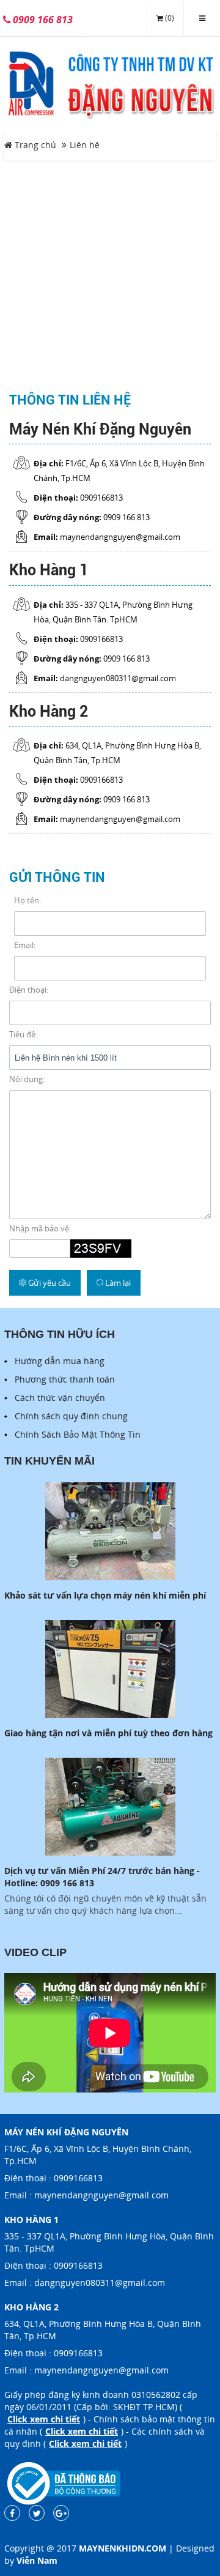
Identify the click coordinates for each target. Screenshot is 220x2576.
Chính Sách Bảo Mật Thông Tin (78, 1434)
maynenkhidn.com (123, 2548)
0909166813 (78, 2178)
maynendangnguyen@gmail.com (101, 2195)
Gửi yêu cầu (49, 1283)
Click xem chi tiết (44, 2419)
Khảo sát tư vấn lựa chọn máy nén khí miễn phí (105, 1595)
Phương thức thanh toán (65, 1379)
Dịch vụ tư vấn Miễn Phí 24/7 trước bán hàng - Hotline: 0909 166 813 (102, 1877)
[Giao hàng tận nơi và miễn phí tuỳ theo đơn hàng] (110, 1669)
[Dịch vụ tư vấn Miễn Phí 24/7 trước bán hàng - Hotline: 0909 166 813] (110, 1807)
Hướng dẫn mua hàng (60, 1361)
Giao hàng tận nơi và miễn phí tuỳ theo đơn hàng (108, 1733)
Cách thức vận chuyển (60, 1398)
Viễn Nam (37, 2560)
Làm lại (117, 1283)
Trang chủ (34, 145)
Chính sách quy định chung (71, 1416)
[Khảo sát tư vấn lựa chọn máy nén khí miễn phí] (110, 1531)
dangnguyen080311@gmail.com (100, 2283)
